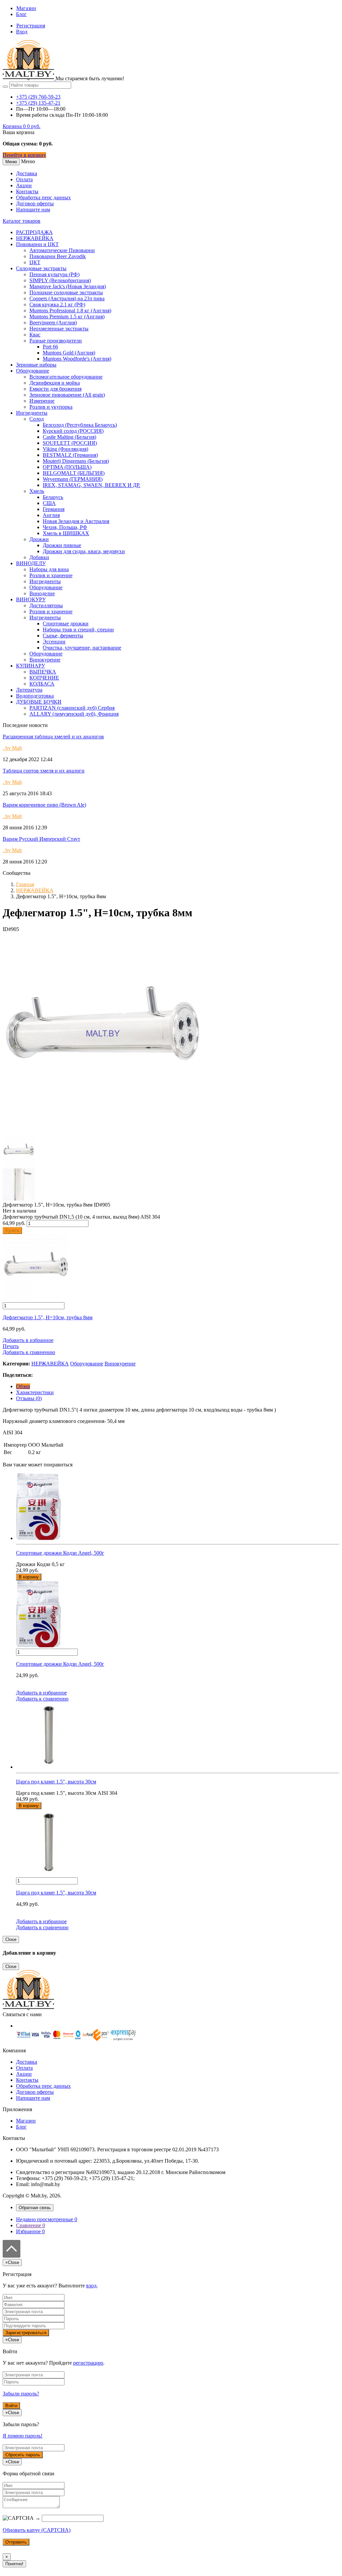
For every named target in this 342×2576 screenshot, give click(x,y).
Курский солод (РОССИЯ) (73, 431)
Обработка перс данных (43, 197)
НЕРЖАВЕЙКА (35, 238)
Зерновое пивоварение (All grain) (67, 395)
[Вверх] (12, 2256)
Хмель (37, 491)
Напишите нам (33, 210)
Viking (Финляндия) (65, 449)
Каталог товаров (22, 221)
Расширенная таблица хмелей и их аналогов (53, 737)
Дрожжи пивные (62, 545)
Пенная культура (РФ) (54, 274)
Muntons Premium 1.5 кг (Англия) (67, 317)
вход (91, 2286)
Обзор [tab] (23, 1386)
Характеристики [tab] (35, 1392)
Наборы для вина (49, 569)
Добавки (39, 557)
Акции (24, 185)
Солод (37, 419)
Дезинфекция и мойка (55, 383)
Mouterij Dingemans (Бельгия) (76, 461)
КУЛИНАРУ (31, 666)
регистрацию (88, 2363)
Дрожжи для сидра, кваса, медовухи (84, 551)
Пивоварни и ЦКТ (37, 244)
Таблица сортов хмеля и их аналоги (44, 771)
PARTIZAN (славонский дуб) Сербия (72, 708)
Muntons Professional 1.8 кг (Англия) (70, 311)
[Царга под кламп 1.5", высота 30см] (178, 1736)
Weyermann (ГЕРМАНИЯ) (73, 479)
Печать (11, 1346)
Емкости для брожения (55, 389)
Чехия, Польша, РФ (65, 527)
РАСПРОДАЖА (34, 232)
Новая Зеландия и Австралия (76, 521)
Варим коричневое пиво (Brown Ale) (44, 805)
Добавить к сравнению (29, 1352)
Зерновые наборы (36, 365)
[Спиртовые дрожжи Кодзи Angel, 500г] (178, 1507)
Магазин (26, 8)
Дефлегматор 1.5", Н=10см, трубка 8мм (48, 1317)
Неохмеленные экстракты (59, 329)
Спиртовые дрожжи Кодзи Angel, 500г (60, 1664)
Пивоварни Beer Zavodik (58, 256)
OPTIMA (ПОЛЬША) (67, 467)
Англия (51, 515)
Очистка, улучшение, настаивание (82, 648)
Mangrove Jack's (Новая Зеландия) (68, 286)
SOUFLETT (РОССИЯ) (70, 443)
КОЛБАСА (42, 684)
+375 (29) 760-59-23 (38, 97)
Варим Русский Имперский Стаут (41, 839)
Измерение (42, 401)
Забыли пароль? (21, 2394)
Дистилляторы (46, 605)
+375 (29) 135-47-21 (38, 103)
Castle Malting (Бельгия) (69, 437)
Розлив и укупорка (51, 407)
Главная (25, 884)
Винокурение (45, 660)
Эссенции (54, 642)
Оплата (24, 179)
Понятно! (14, 2564)
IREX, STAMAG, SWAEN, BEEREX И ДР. (92, 485)
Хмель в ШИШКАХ (66, 533)
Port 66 (50, 347)
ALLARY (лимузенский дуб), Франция (74, 714)
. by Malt (12, 748)
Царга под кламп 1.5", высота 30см (56, 1893)
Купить (12, 1230)
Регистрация (31, 26)
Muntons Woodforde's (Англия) (77, 359)
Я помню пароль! (23, 2436)
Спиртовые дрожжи (66, 624)
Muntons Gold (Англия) (69, 353)
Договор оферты (35, 203)
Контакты (27, 191)
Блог (21, 14)
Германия (54, 509)
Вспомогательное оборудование (66, 377)
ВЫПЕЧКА (43, 672)
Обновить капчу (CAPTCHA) (37, 2530)
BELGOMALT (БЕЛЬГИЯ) (74, 473)
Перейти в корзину (24, 155)
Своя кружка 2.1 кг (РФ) (57, 304)
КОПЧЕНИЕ (44, 678)
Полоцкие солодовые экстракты (66, 292)
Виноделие (42, 593)
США (49, 503)
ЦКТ (35, 262)
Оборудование (33, 371)
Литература (29, 690)
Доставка (27, 173)
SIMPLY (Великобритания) (60, 280)
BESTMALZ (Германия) (70, 455)
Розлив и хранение (51, 575)
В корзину (29, 1577)
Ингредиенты (32, 413)
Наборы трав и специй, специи (78, 630)
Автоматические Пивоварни (62, 250)
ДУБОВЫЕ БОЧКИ (39, 702)
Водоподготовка (35, 696)
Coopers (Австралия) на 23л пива (67, 298)
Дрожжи (39, 539)
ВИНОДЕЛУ (31, 563)
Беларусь (53, 497)
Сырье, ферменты (63, 636)
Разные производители (56, 341)
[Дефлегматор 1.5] (103, 1132)
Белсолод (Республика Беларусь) (80, 425)
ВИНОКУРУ (31, 599)
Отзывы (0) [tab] (29, 1398)
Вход (22, 32)
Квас (35, 335)
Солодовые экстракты (41, 268)
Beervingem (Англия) (53, 323)
